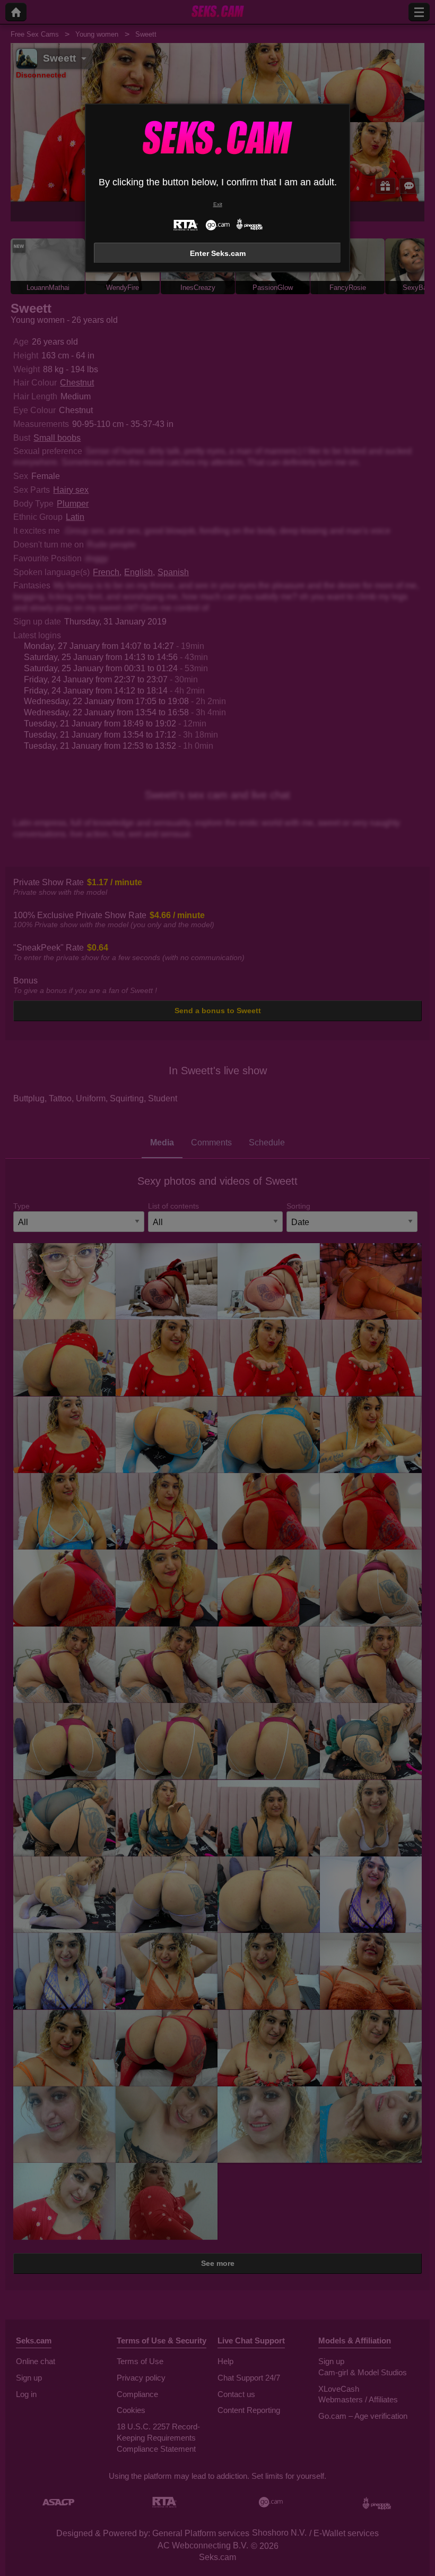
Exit (218, 204)
